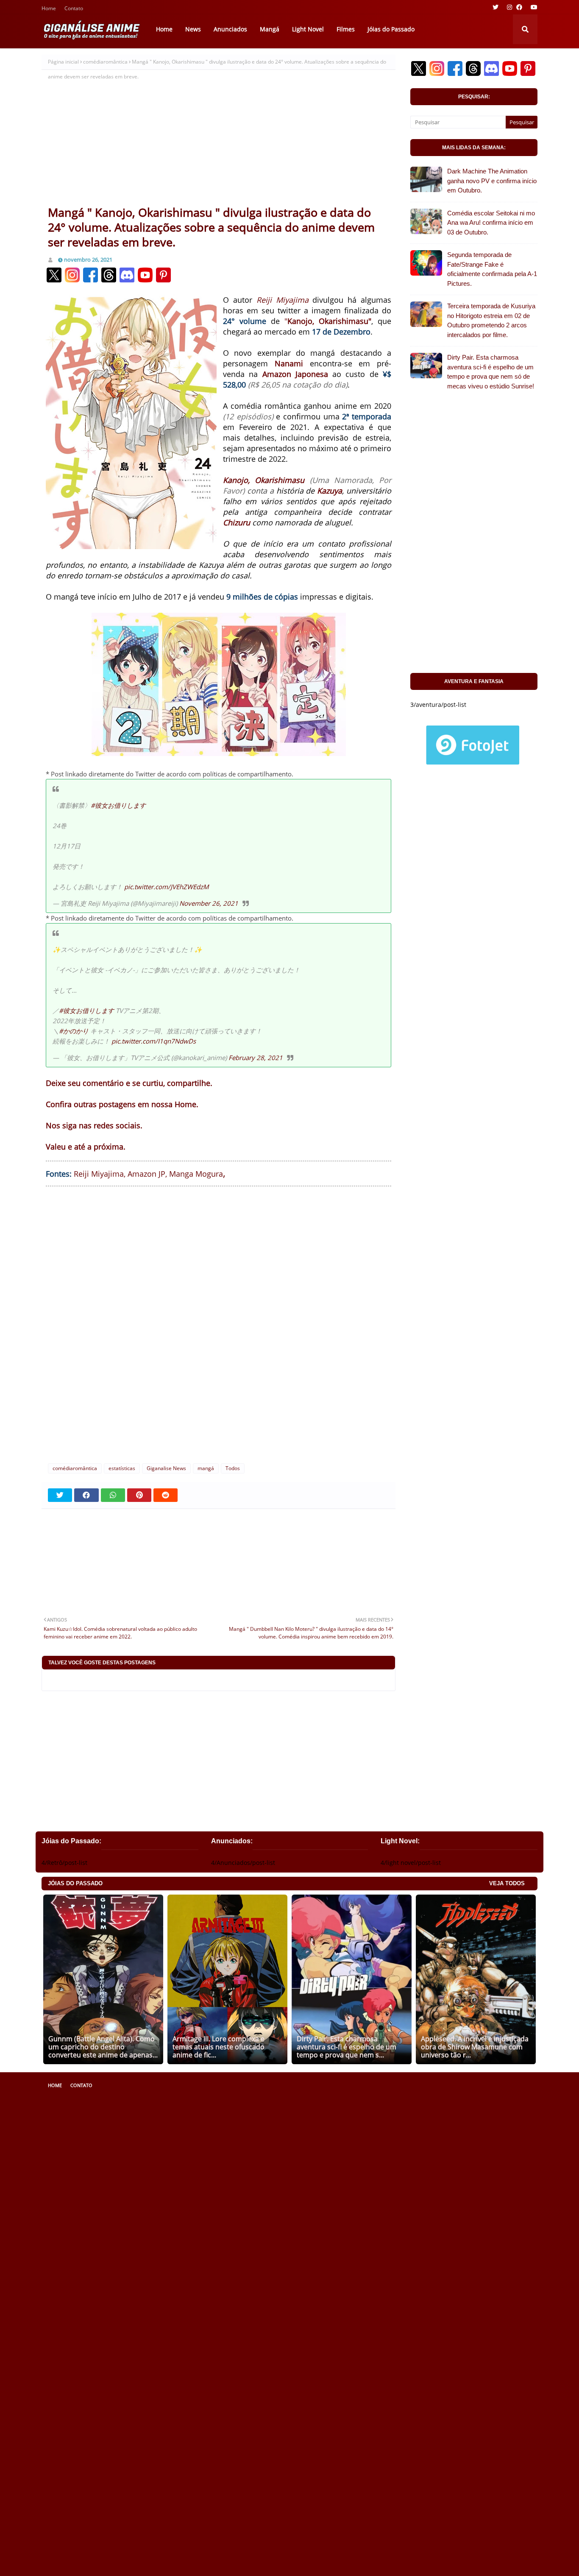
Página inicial (63, 62)
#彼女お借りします (118, 805)
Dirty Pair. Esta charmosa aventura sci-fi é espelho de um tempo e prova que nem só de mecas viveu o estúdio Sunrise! (491, 372)
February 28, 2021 (256, 1058)
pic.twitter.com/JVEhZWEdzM (167, 887)
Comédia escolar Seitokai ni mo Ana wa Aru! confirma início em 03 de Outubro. (491, 223)
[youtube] (533, 7)
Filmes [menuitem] (346, 29)
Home (49, 9)
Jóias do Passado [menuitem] (391, 29)
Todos (233, 1468)
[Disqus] (219, 1323)
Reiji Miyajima (283, 300)
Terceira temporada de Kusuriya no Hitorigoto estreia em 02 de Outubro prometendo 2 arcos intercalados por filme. (491, 320)
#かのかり (74, 1031)
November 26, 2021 (209, 903)
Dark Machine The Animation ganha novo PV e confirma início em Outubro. (492, 181)
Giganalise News (166, 1468)
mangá (206, 1468)
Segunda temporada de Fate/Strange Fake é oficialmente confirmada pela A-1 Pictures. (492, 269)
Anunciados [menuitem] (230, 29)
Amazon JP (146, 1174)
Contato (74, 9)
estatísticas (122, 1468)
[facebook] (519, 7)
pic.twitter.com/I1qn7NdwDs (154, 1041)
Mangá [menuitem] (270, 29)
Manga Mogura (196, 1174)
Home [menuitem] (164, 29)
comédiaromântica (105, 62)
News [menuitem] (193, 29)
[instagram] (509, 7)
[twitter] (495, 7)
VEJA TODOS (507, 1883)
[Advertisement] (219, 141)
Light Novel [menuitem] (308, 29)
